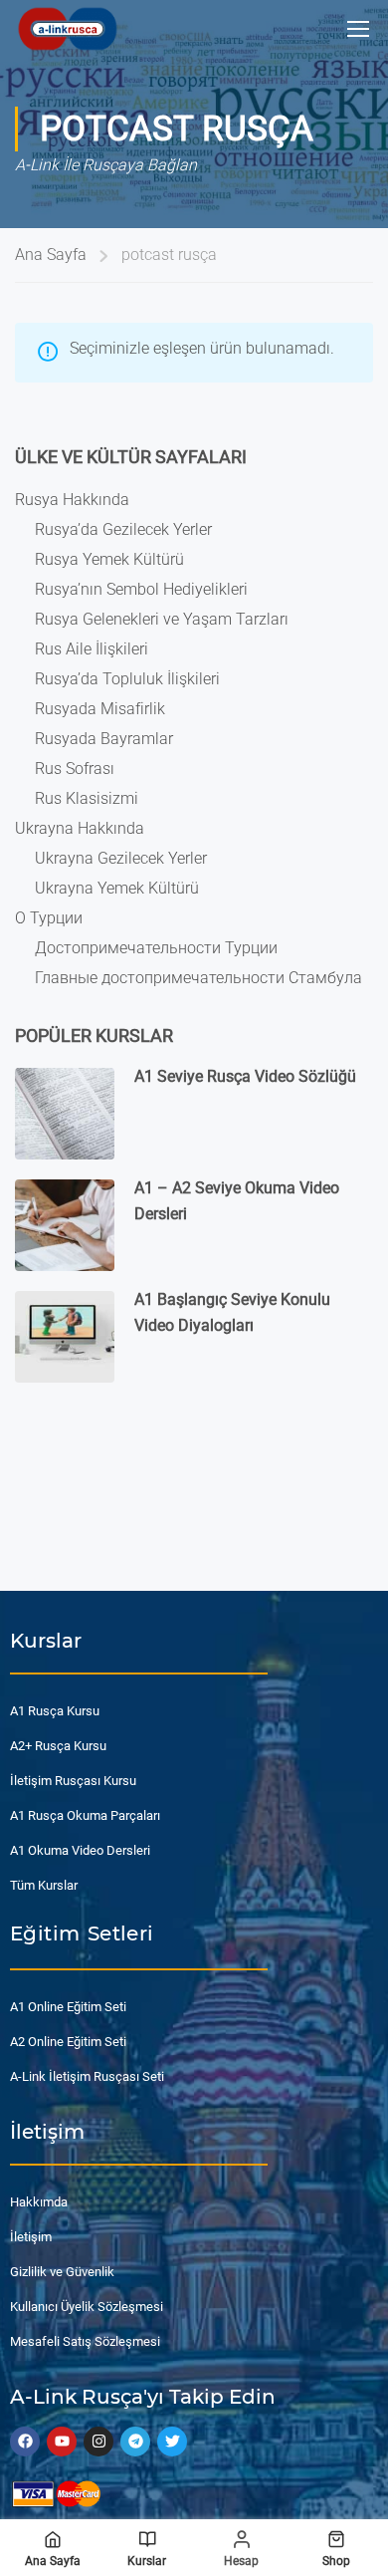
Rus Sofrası (75, 769)
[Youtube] (62, 2442)
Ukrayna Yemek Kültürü (117, 888)
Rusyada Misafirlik (100, 709)
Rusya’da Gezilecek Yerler (123, 529)
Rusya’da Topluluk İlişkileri (127, 679)
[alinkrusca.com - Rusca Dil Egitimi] (67, 28)
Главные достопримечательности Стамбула (198, 978)
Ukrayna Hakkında (80, 828)
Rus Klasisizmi (87, 798)
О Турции (49, 918)
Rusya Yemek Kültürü (109, 559)
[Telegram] (135, 2442)
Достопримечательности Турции (156, 948)
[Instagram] (98, 2442)
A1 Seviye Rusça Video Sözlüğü (245, 1076)
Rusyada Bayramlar (104, 739)
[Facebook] (25, 2442)
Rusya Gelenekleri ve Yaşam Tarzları (162, 619)
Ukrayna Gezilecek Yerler (121, 858)
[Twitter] (172, 2442)
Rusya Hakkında (72, 500)
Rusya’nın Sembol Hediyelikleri (141, 589)
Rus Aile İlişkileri (92, 649)
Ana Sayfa (51, 255)
